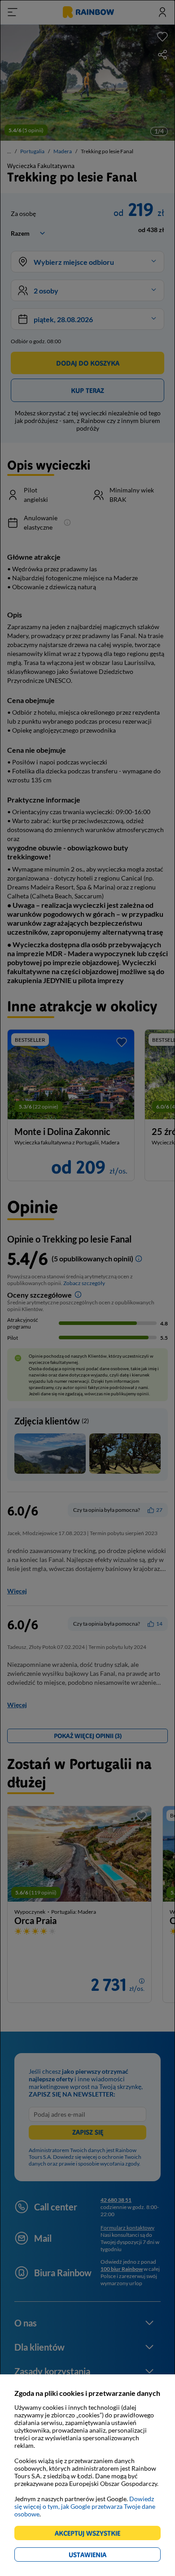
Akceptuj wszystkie (91, 2535)
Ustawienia (103, 2556)
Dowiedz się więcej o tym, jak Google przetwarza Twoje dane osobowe (85, 2506)
